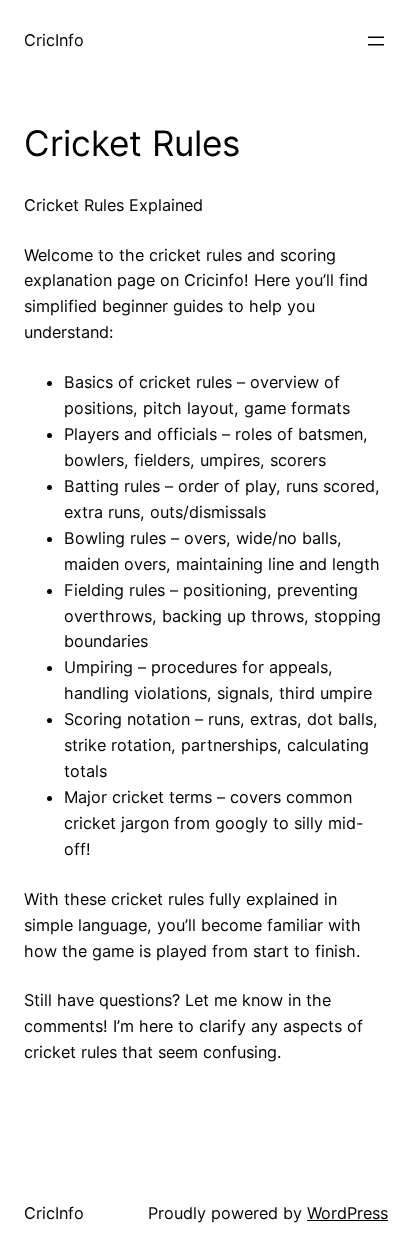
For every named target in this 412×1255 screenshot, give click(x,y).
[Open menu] (376, 41)
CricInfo (54, 40)
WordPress (347, 1213)
